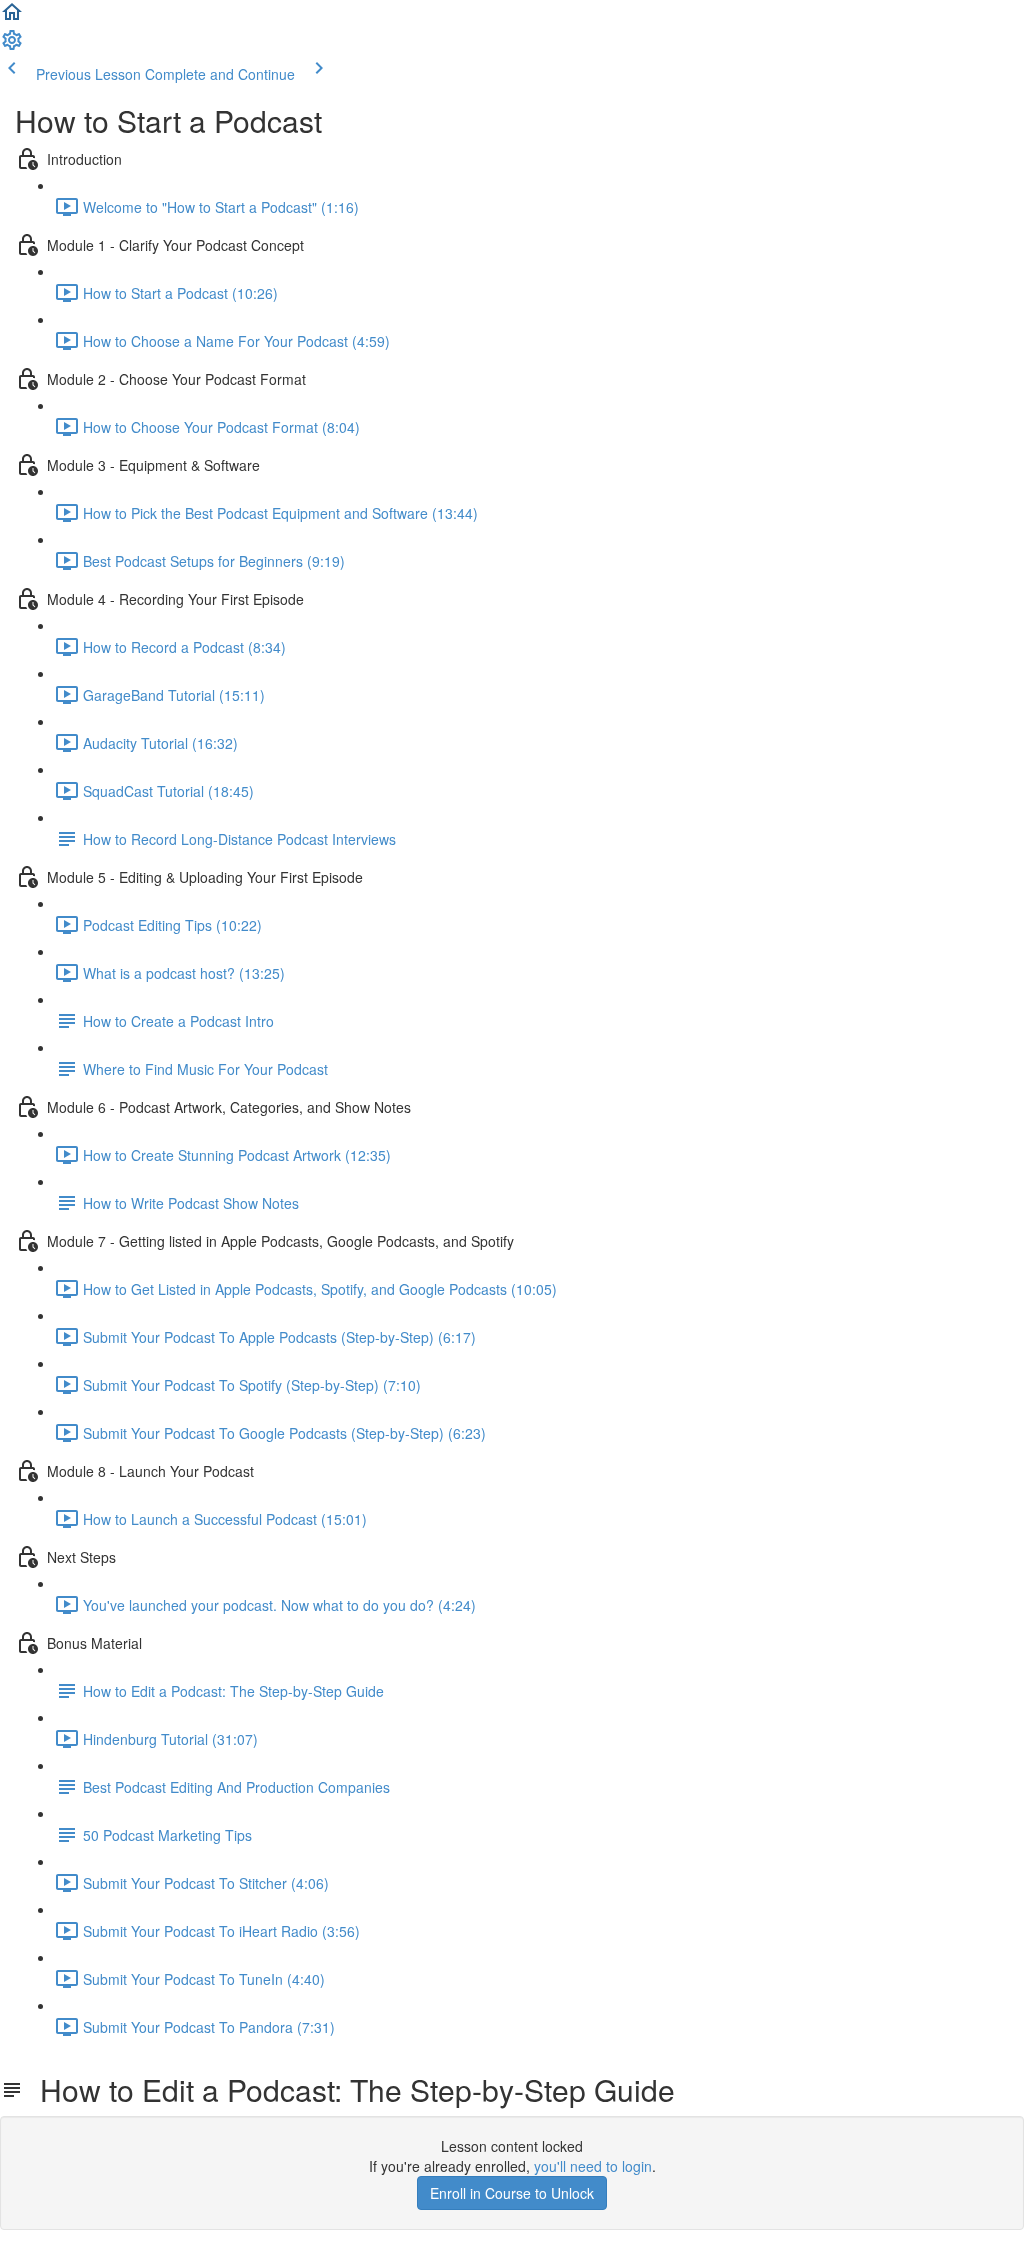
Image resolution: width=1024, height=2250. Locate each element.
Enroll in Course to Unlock (512, 2193)
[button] (12, 18)
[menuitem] (12, 46)
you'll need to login (593, 2166)
